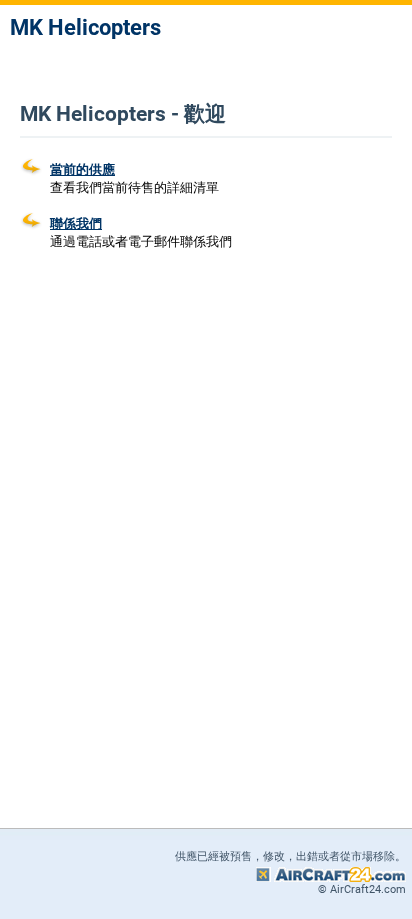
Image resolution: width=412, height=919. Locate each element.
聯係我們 (76, 223)
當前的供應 (82, 169)
